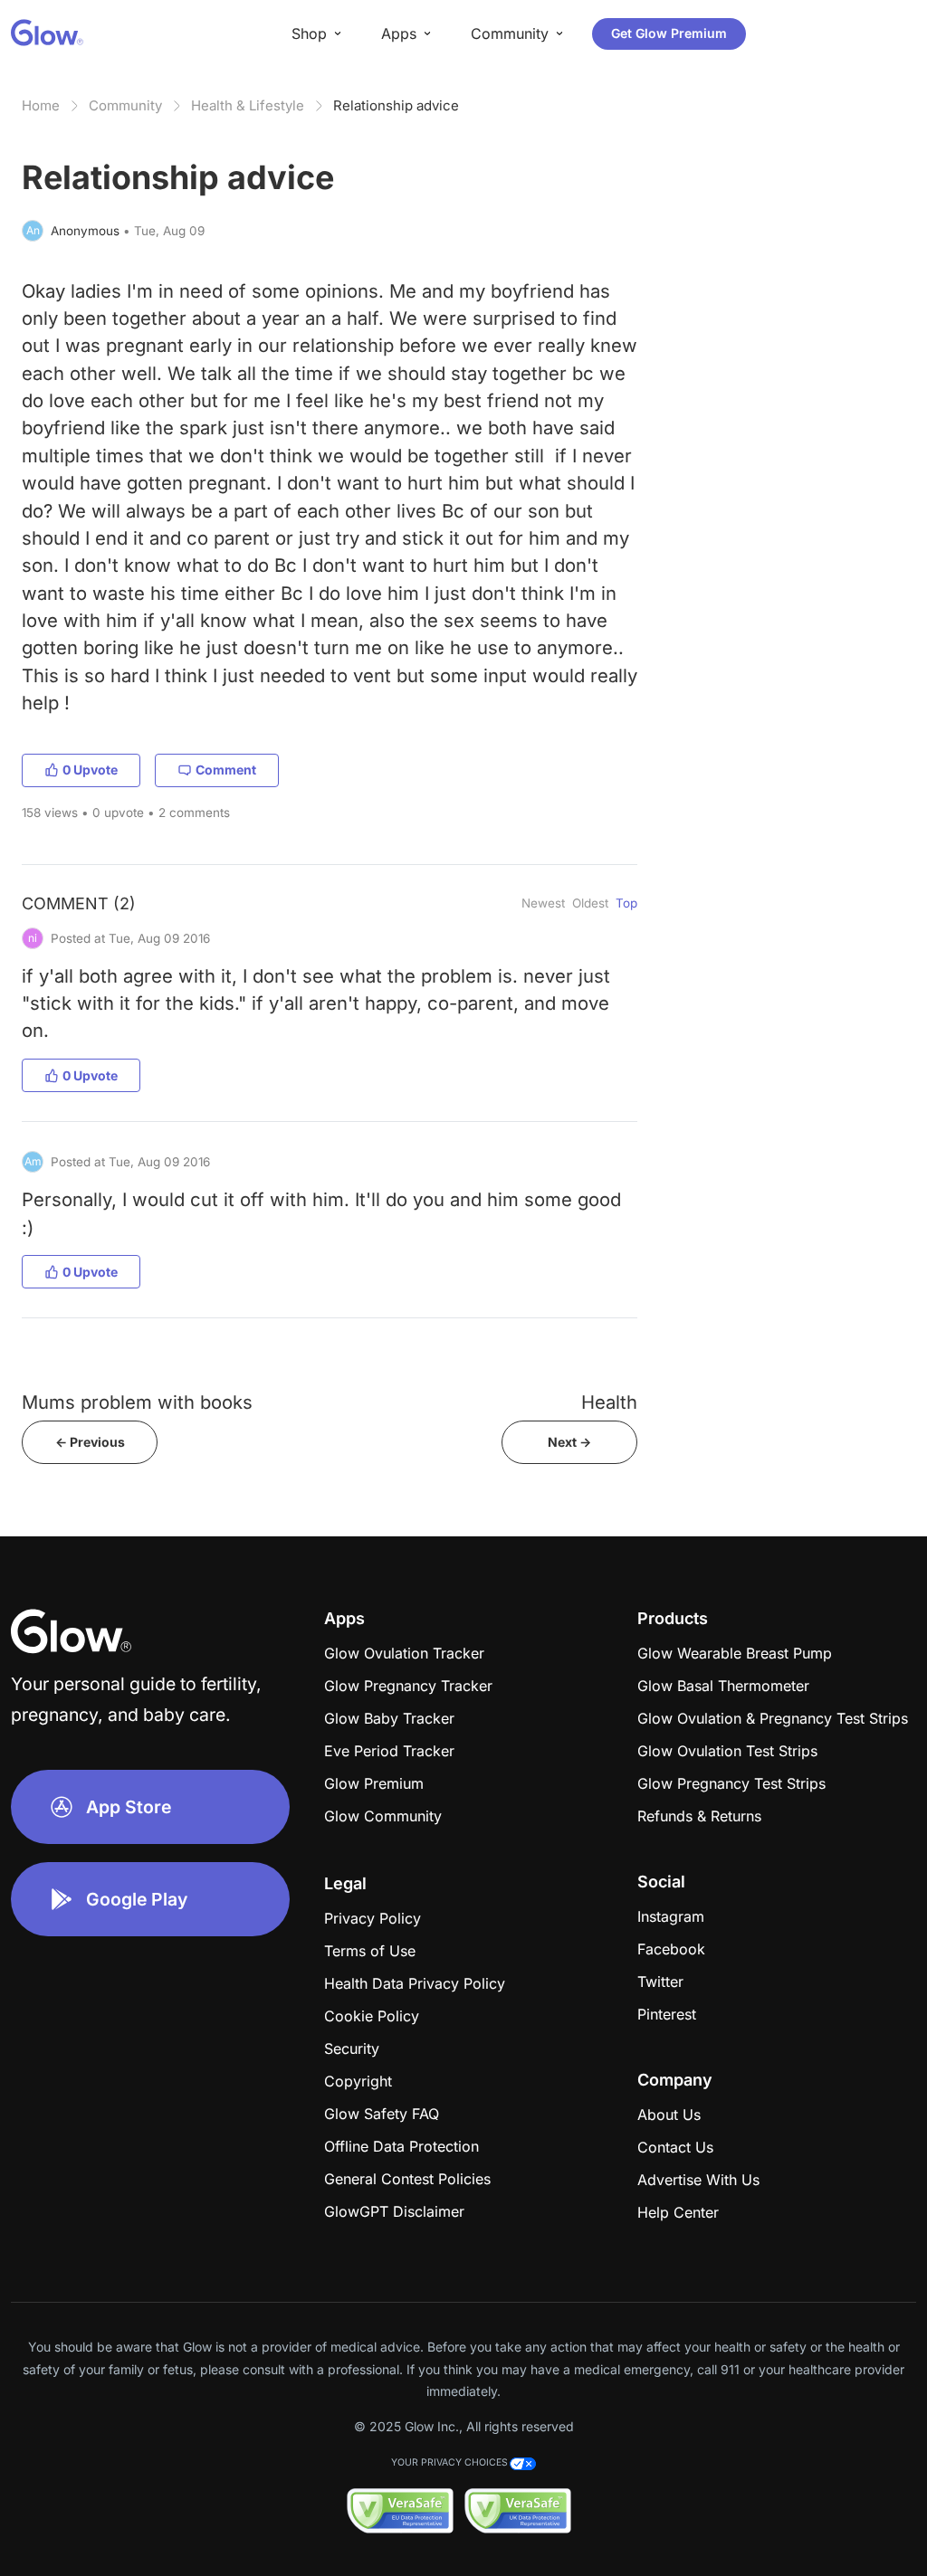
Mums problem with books (137, 1402)
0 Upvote (90, 770)
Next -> (569, 1442)
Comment (226, 770)
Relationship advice (396, 105)
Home (41, 105)
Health (609, 1402)
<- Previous (90, 1442)
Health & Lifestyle (248, 105)
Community (125, 105)
